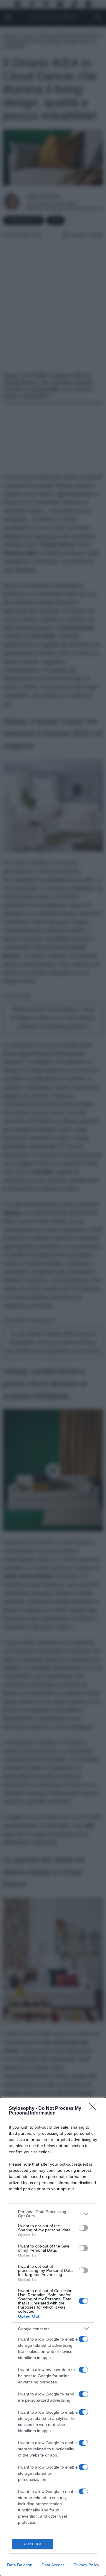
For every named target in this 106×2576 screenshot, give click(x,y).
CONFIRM (33, 2544)
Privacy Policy (86, 2565)
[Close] (95, 2109)
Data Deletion (20, 2565)
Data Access (53, 2565)
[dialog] (53, 2337)
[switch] (83, 2228)
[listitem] (53, 2214)
